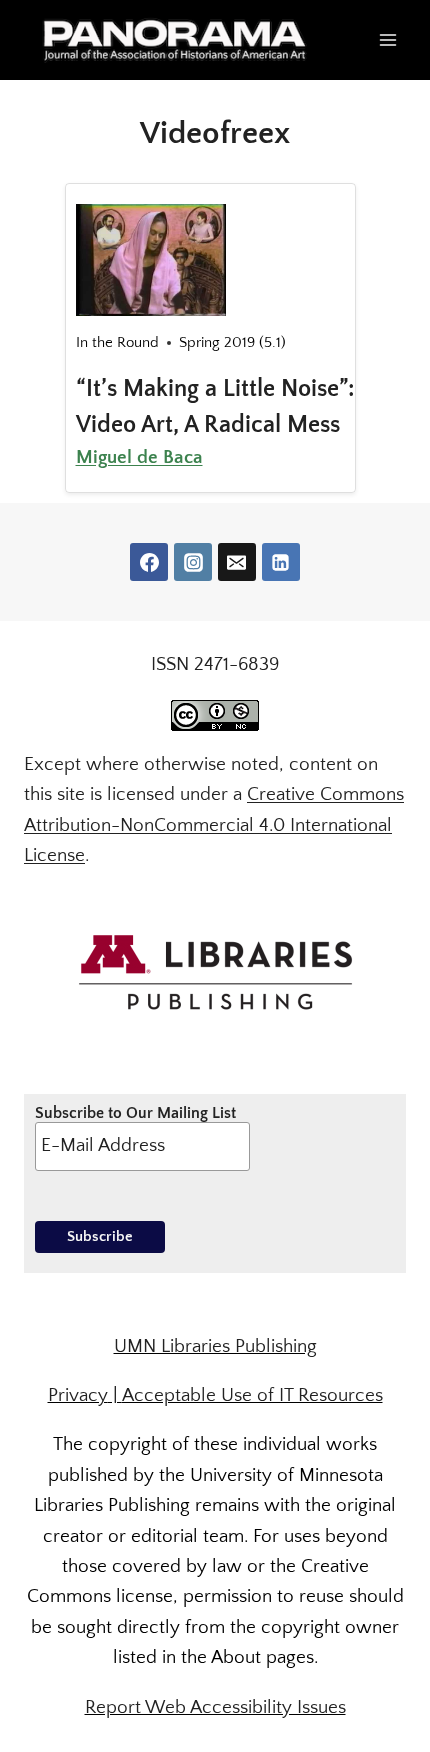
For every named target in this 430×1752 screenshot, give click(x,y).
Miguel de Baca (139, 457)
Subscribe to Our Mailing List (135, 1113)
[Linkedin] (281, 562)
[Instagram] (193, 562)
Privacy (78, 1395)
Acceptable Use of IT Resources (252, 1395)
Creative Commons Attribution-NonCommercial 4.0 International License (214, 825)
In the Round (117, 342)
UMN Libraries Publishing (215, 1346)
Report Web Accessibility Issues (215, 1707)
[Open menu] (387, 39)
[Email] (237, 562)
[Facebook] (149, 562)
